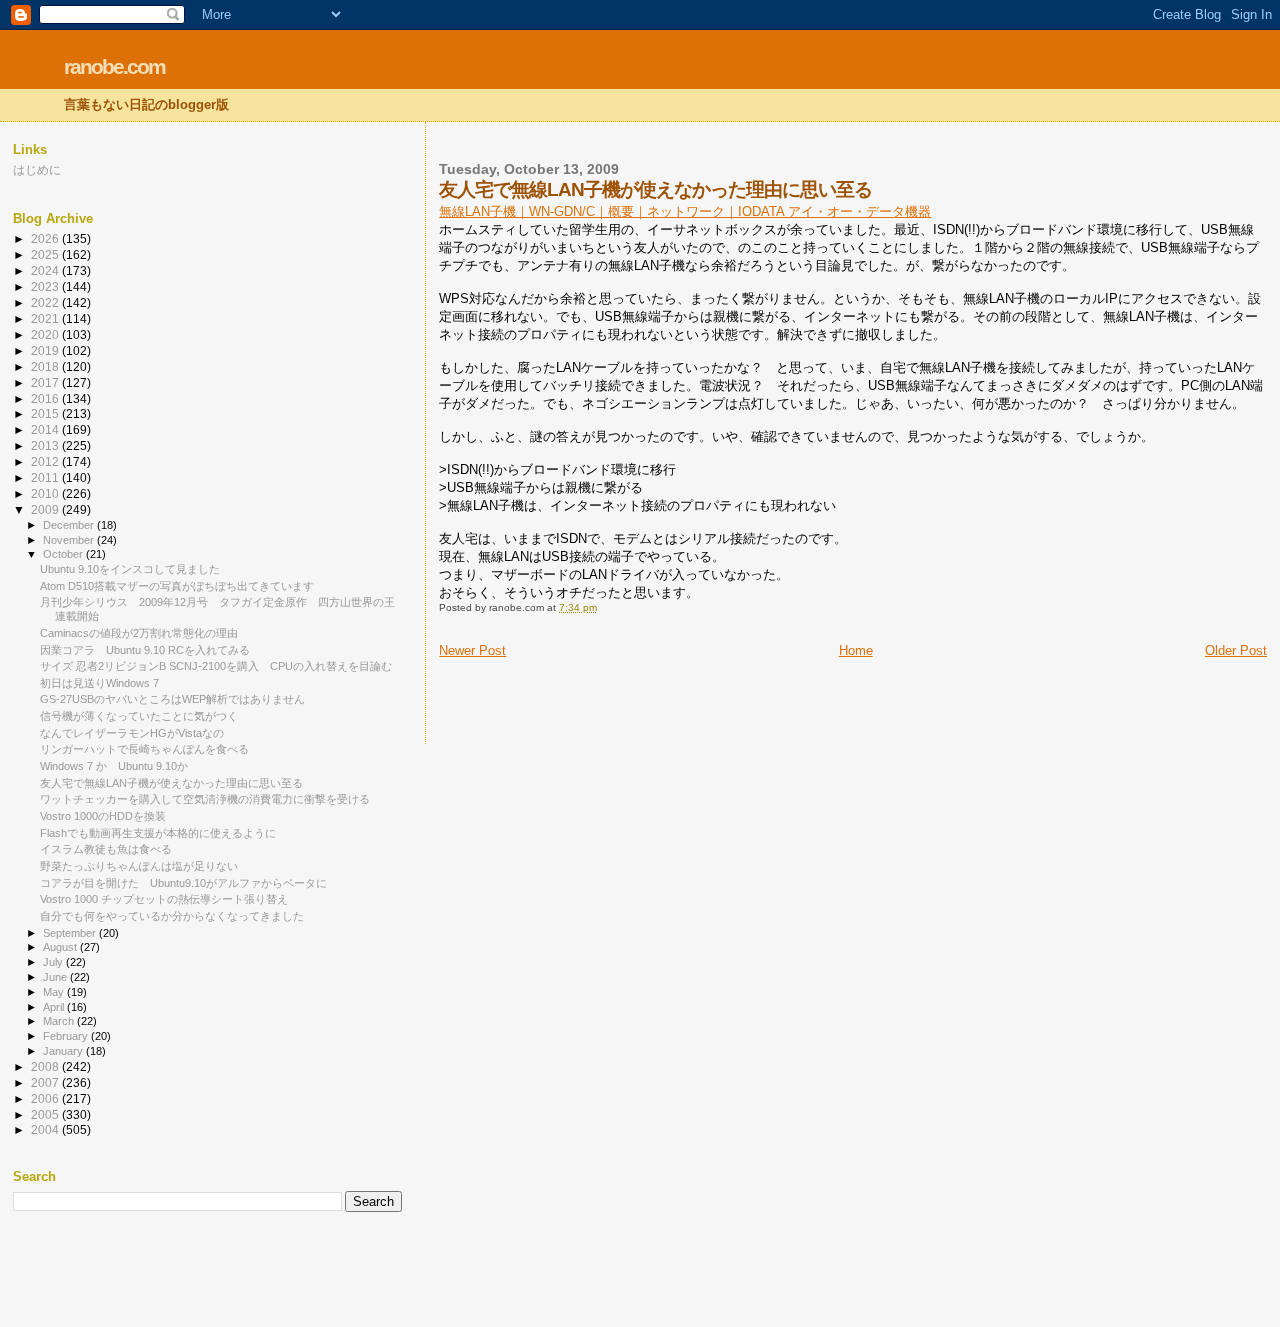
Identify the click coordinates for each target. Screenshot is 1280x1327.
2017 (46, 382)
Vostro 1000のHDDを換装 (103, 816)
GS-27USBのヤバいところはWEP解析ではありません (172, 699)
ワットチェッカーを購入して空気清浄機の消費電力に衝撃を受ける (205, 799)
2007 (46, 1082)
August (61, 947)
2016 (46, 398)
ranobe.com (114, 66)
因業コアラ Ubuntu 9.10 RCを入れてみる (145, 650)
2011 (46, 477)
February (67, 1036)
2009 (46, 509)
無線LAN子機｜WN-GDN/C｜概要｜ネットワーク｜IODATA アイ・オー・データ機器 (685, 211)
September (71, 933)
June (56, 977)
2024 (46, 270)
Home (856, 650)
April (55, 1007)
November (70, 540)
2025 (46, 254)
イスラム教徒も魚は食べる (106, 849)
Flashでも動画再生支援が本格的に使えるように (158, 833)
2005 (46, 1114)
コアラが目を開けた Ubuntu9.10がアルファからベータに (183, 883)
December (70, 525)
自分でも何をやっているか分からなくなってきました (172, 916)
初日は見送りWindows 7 (99, 683)
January (64, 1051)
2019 (46, 350)
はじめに (37, 169)
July (54, 962)
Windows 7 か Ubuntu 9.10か (114, 766)
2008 (46, 1066)
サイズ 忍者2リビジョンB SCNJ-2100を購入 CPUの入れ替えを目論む (216, 666)
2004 (46, 1129)
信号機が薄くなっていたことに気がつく (139, 716)
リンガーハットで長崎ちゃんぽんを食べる (144, 749)
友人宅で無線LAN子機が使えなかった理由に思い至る (171, 783)
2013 (46, 445)
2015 (46, 413)
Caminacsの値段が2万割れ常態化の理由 (139, 633)
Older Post (1236, 650)
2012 (46, 461)
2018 (46, 366)
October (64, 554)
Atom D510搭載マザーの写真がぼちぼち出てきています (177, 586)
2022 (46, 302)
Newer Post (472, 650)
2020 (46, 334)
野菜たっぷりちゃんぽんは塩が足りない (139, 866)
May (55, 992)
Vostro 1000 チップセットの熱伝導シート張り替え (164, 899)
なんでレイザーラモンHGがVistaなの (132, 733)
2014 (46, 429)
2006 (46, 1098)
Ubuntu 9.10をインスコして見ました (130, 569)
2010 (46, 493)
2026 (46, 238)
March (60, 1021)
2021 (46, 318)
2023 (46, 286)
